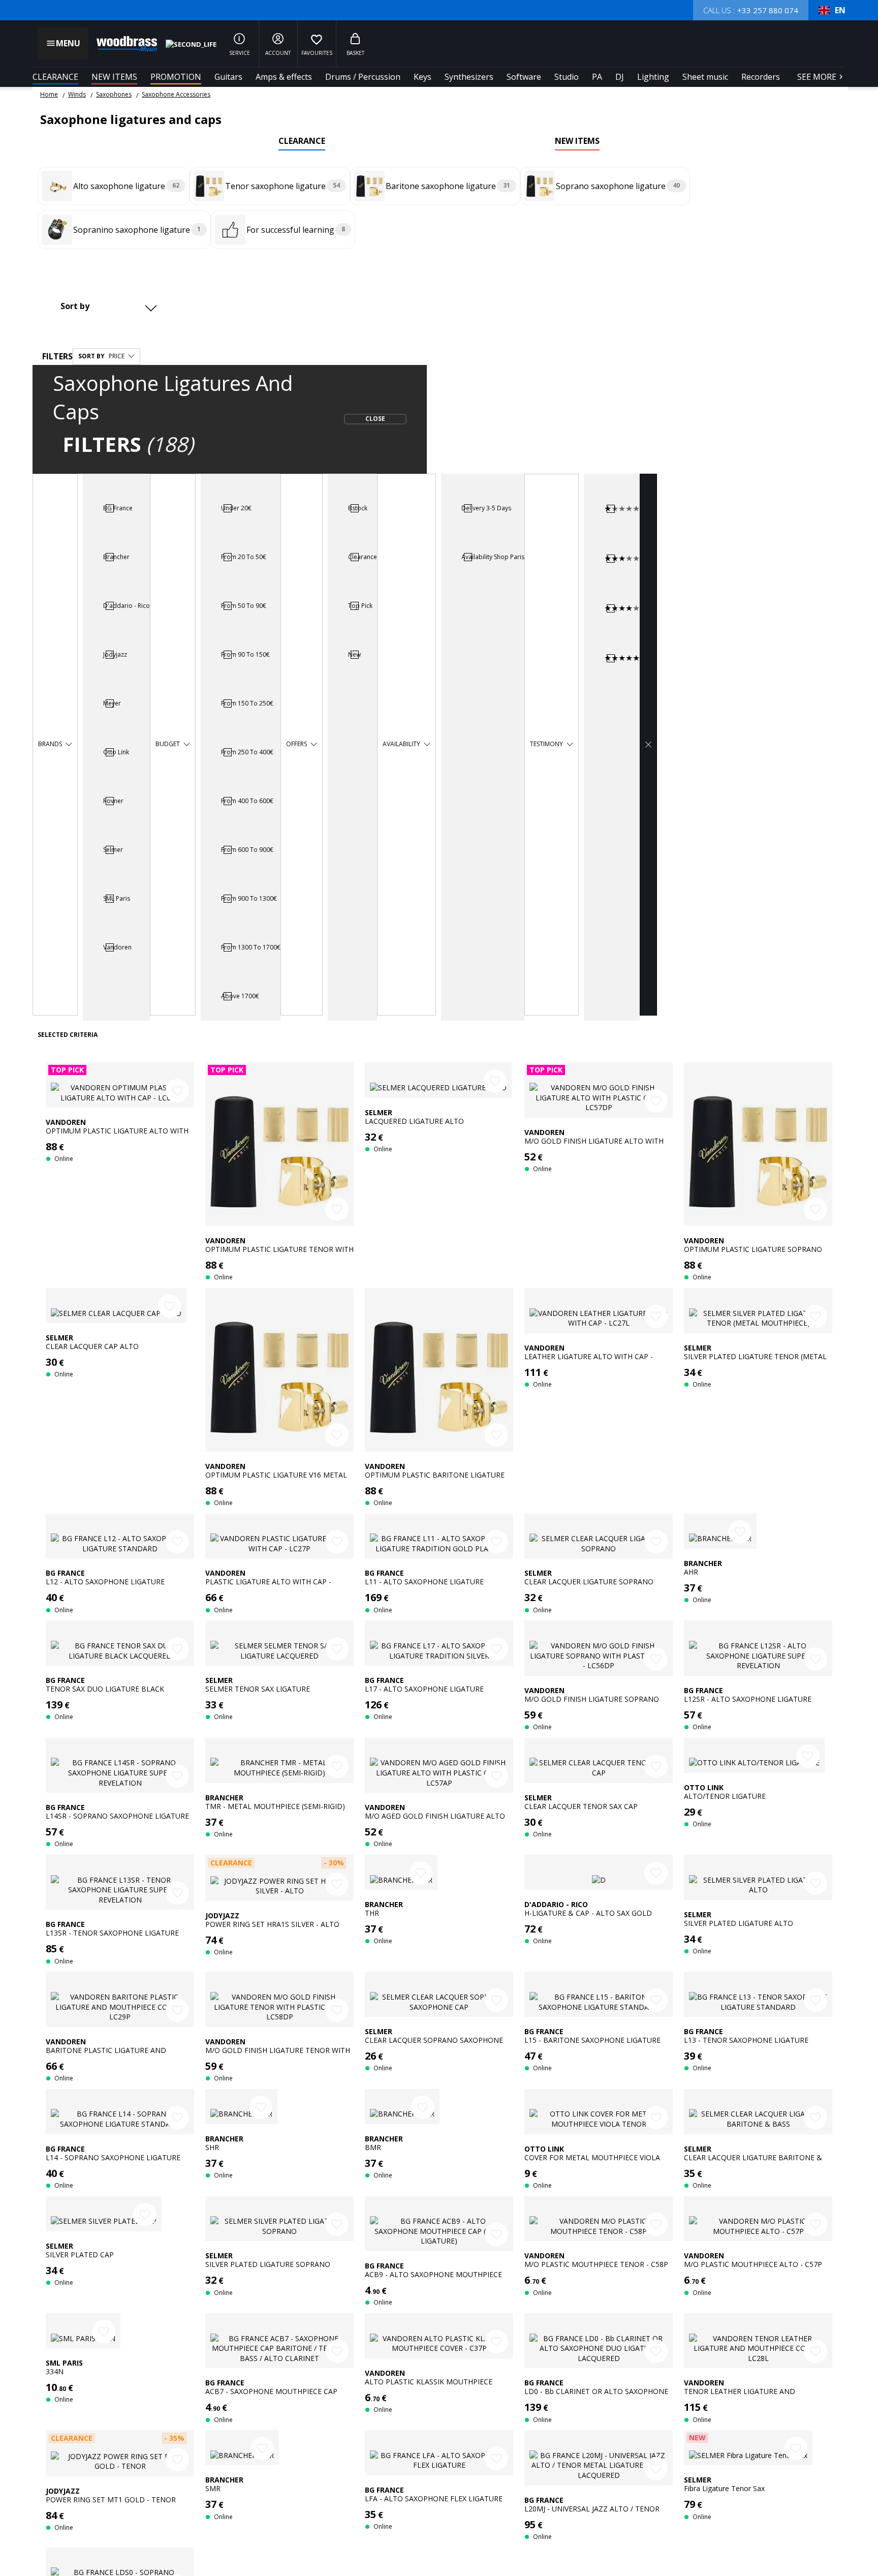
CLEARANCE (55, 77)
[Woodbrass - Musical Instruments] (122, 44)
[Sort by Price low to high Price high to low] (107, 306)
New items (114, 77)
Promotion (176, 77)
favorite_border (177, 1091)
